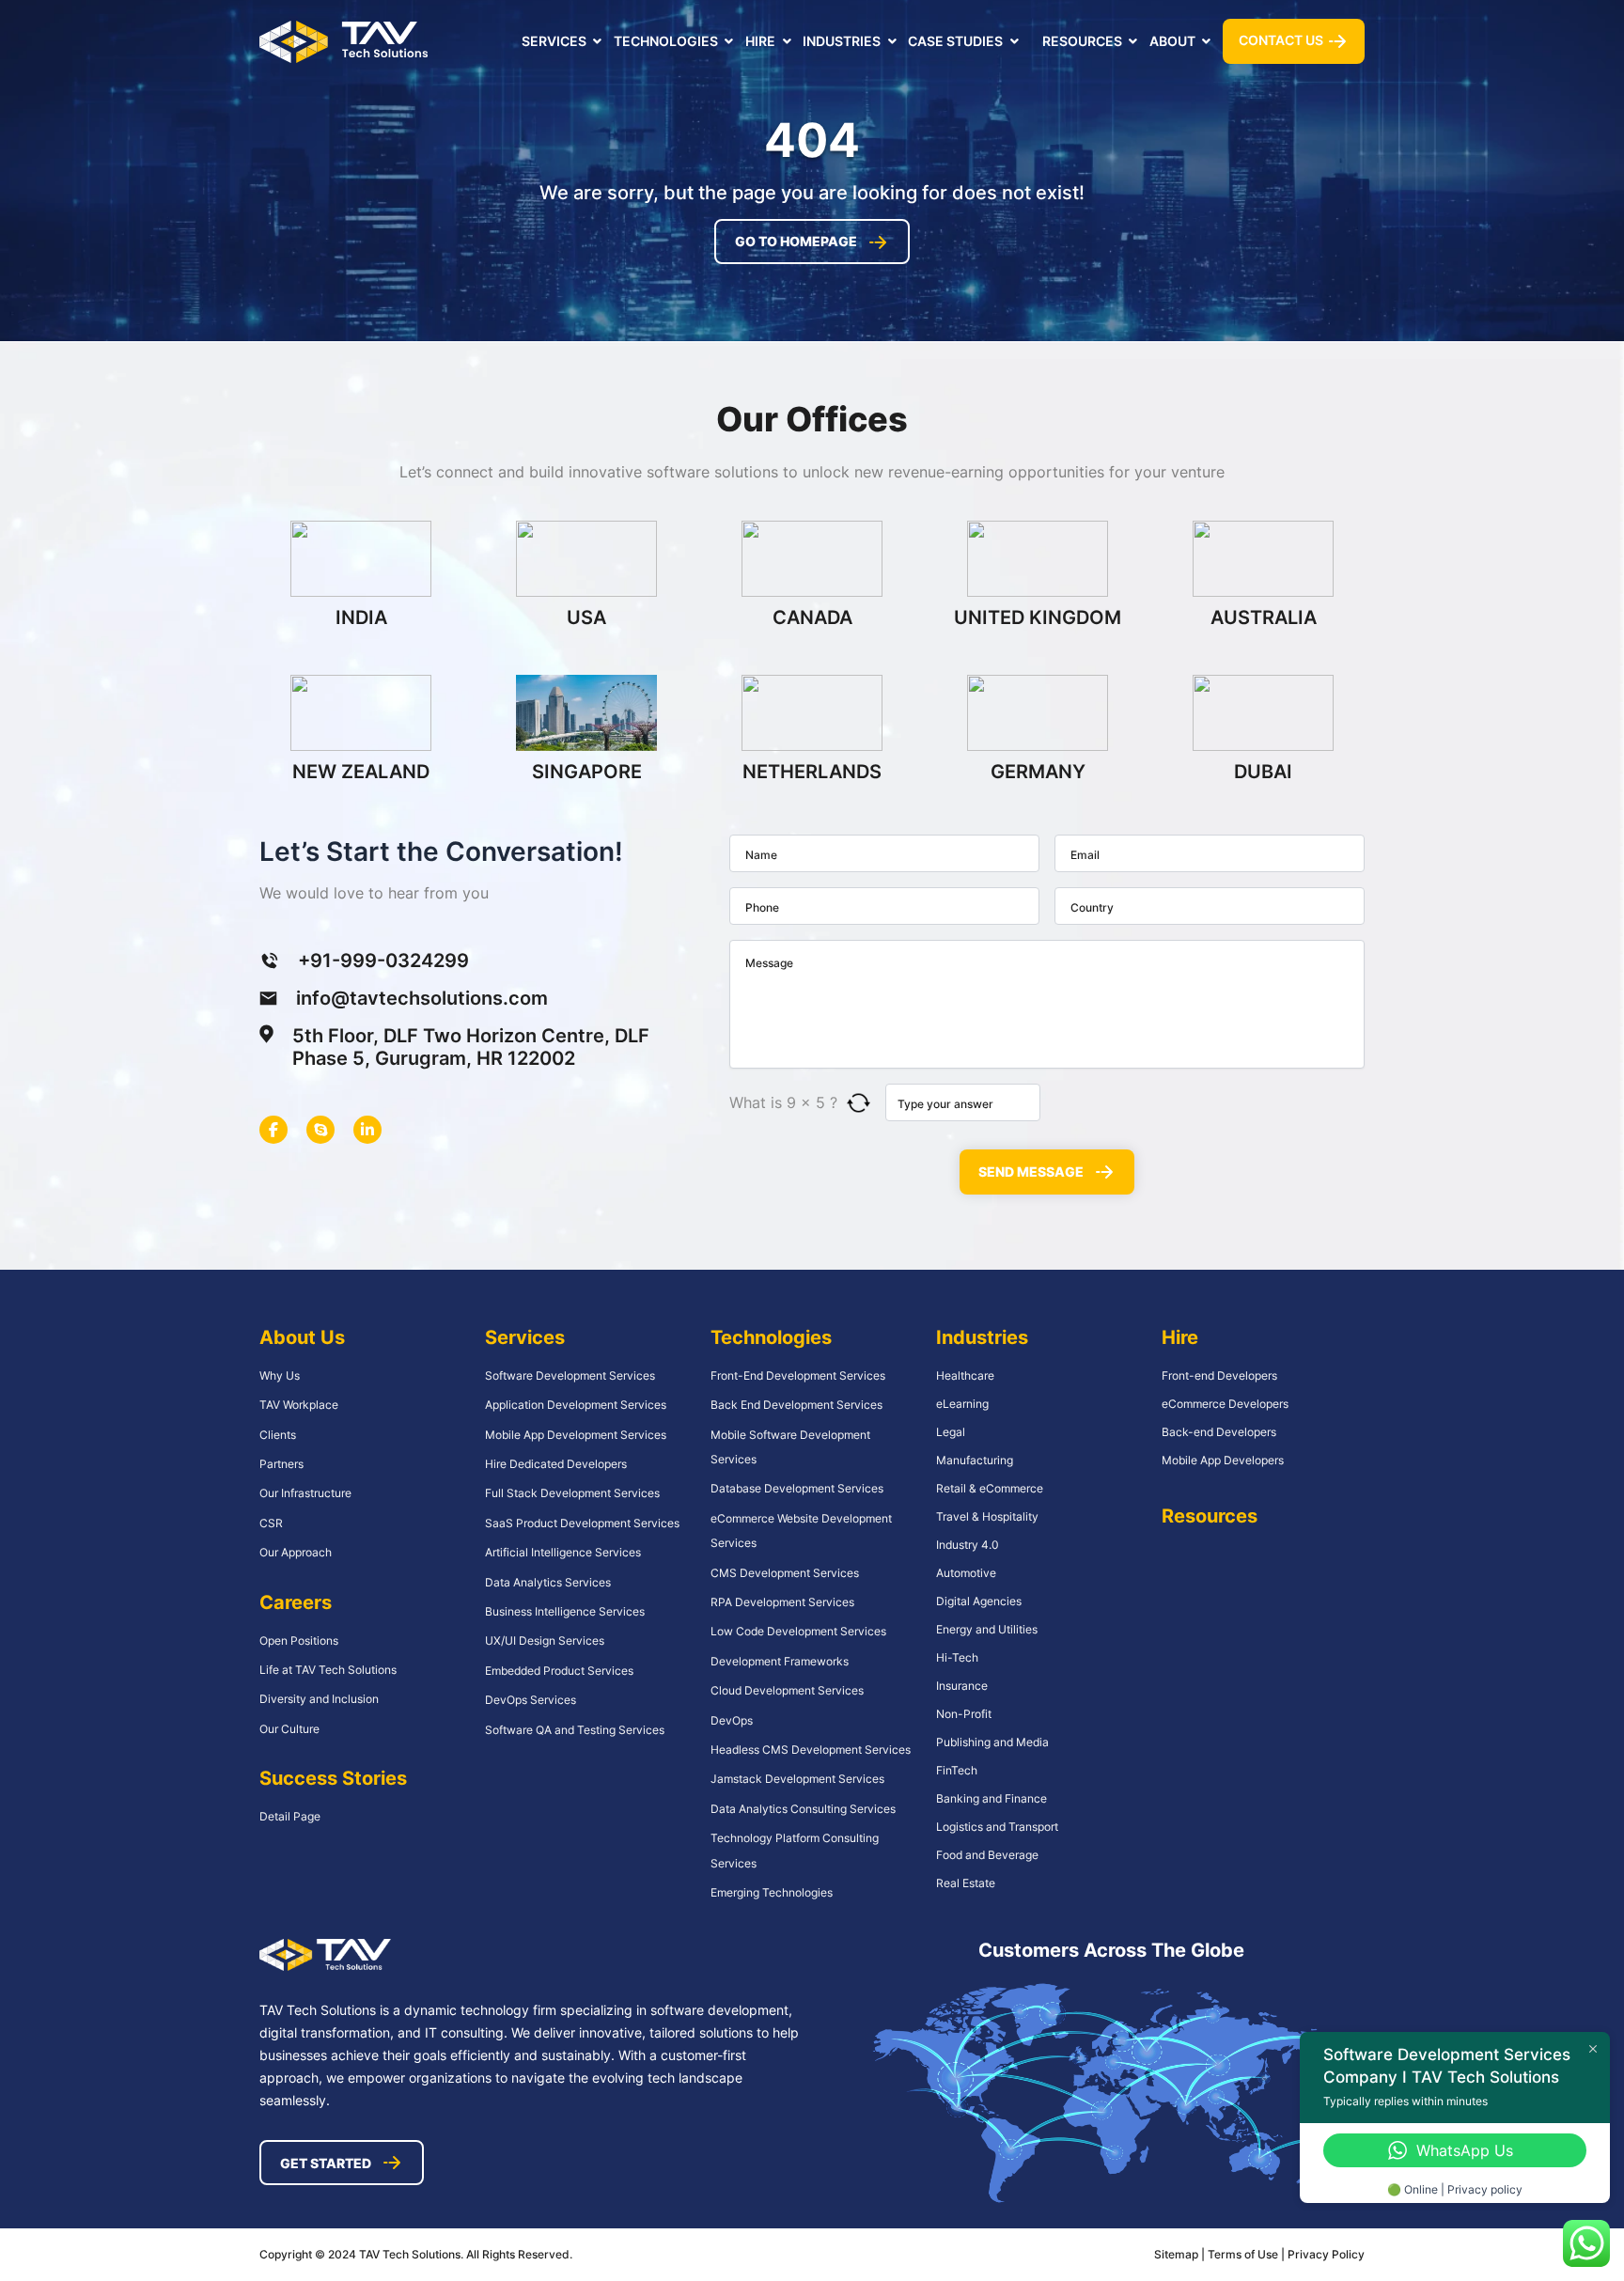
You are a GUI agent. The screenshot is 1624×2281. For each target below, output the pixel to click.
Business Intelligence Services (565, 1611)
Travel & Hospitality (987, 1516)
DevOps (732, 1720)
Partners (281, 1464)
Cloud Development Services (787, 1690)
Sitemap (1176, 2254)
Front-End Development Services (798, 1375)
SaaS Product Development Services (582, 1523)
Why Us (280, 1375)
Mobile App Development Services (576, 1435)
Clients (278, 1435)
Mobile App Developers (1223, 1460)
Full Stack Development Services (572, 1493)
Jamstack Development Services (797, 1779)
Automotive (966, 1573)
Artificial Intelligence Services (563, 1552)
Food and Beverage (987, 1855)
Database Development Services (797, 1488)
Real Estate (966, 1883)
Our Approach (296, 1552)
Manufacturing (975, 1460)
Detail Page (290, 1816)
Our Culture (289, 1729)
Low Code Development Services (798, 1631)
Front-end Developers (1219, 1375)
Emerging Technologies (772, 1892)
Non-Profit (964, 1714)
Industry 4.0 (968, 1545)
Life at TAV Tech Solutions (328, 1670)
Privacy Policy (1326, 2254)
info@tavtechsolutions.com (422, 998)
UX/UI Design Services (545, 1640)
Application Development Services (576, 1405)
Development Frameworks (780, 1661)
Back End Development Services (796, 1405)
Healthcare (965, 1375)
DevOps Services (531, 1700)
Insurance (962, 1686)
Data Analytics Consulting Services (803, 1809)
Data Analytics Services (548, 1582)
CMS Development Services (785, 1573)
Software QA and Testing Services (575, 1730)
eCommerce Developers (1225, 1404)
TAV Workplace (299, 1405)
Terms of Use (1244, 2254)
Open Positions (299, 1640)
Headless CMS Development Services (811, 1750)
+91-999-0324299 (383, 961)
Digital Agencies (979, 1601)
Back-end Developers (1219, 1432)
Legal (951, 1432)
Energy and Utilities (987, 1629)
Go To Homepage (796, 241)
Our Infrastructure (305, 1493)
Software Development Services (570, 1375)
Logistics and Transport (997, 1827)
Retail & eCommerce (990, 1488)
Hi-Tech (957, 1657)
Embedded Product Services (559, 1671)
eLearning (962, 1404)
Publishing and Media (992, 1742)
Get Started (326, 2163)
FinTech (957, 1770)
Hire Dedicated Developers (556, 1464)
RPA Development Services (782, 1602)
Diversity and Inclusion (319, 1699)
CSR (271, 1523)
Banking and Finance (992, 1798)
